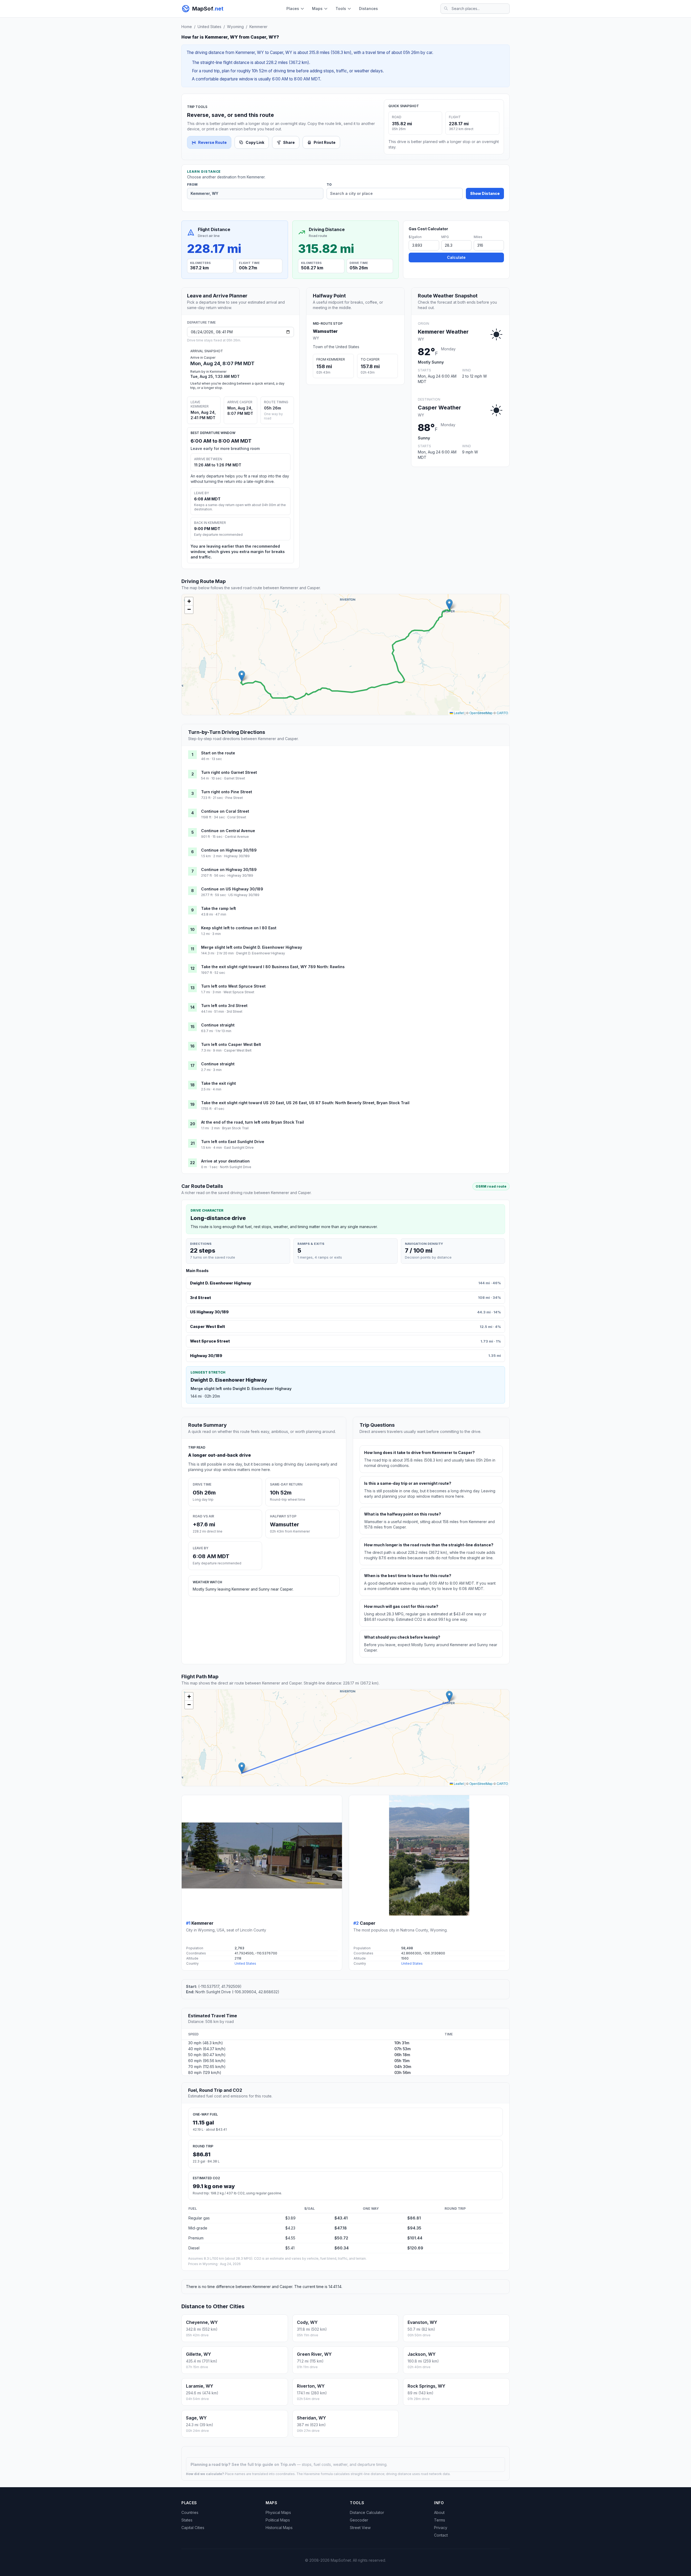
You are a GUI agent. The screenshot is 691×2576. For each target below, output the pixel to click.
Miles (478, 237)
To (329, 185)
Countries (190, 2512)
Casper (368, 1923)
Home (187, 27)
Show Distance (485, 193)
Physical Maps (278, 2512)
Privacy (441, 2528)
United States (209, 27)
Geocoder (359, 2520)
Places (293, 9)
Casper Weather (439, 408)
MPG (445, 237)
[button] (242, 676)
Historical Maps (279, 2528)
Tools (341, 9)
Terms (440, 2520)
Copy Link (255, 142)
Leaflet (458, 713)
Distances (368, 9)
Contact (441, 2535)
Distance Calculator (367, 2512)
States (187, 2520)
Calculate (456, 257)
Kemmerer (258, 27)
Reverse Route (212, 142)
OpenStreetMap (481, 713)
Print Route (325, 142)
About (439, 2512)
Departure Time (201, 322)
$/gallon (415, 237)
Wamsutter (325, 331)
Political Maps (278, 2520)
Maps (317, 9)
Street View (360, 2528)
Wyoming (235, 27)
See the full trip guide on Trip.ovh (264, 2464)
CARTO (502, 713)
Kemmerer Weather (443, 332)
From (192, 185)
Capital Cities (193, 2528)
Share (289, 142)
